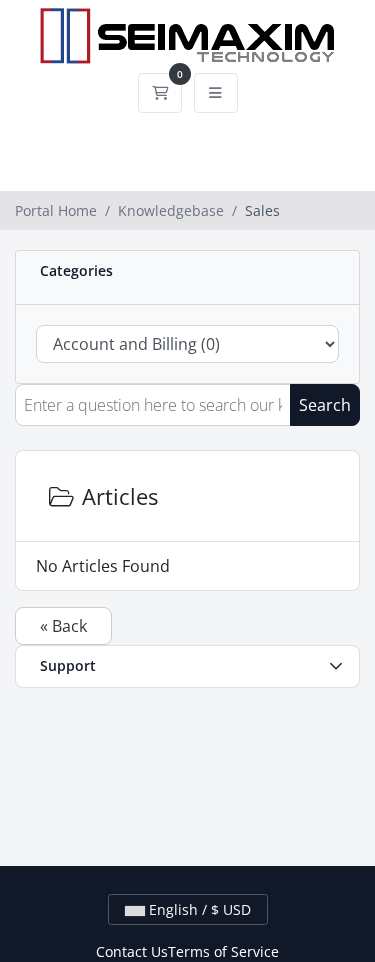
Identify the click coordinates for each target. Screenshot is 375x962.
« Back (63, 626)
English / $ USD (198, 909)
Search (325, 405)
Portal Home (56, 210)
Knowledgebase (171, 210)
